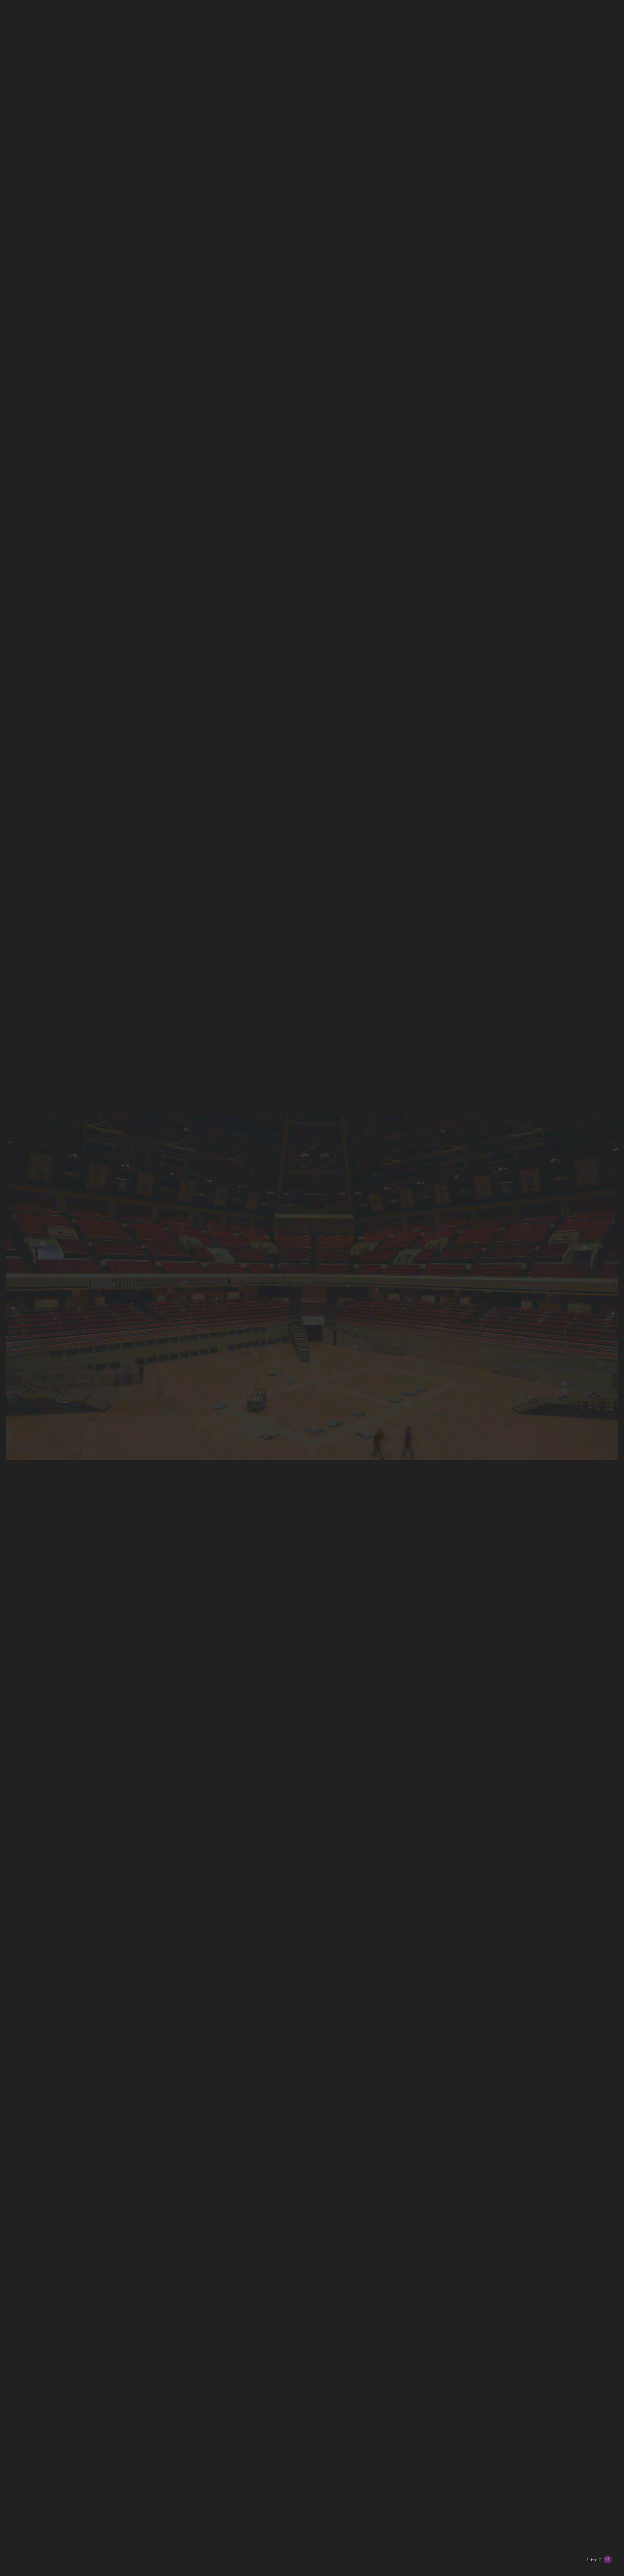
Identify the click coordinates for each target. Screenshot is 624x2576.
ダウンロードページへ (330, 622)
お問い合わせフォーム (198, 522)
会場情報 (591, 58)
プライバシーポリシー (311, 2533)
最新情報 (591, 117)
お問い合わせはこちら (285, 847)
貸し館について (599, 44)
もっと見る (267, 1397)
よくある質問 (596, 131)
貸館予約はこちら (595, 2561)
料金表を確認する (275, 671)
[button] (385, 1351)
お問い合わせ (595, 2514)
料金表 (589, 73)
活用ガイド (594, 87)
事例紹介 (591, 102)
